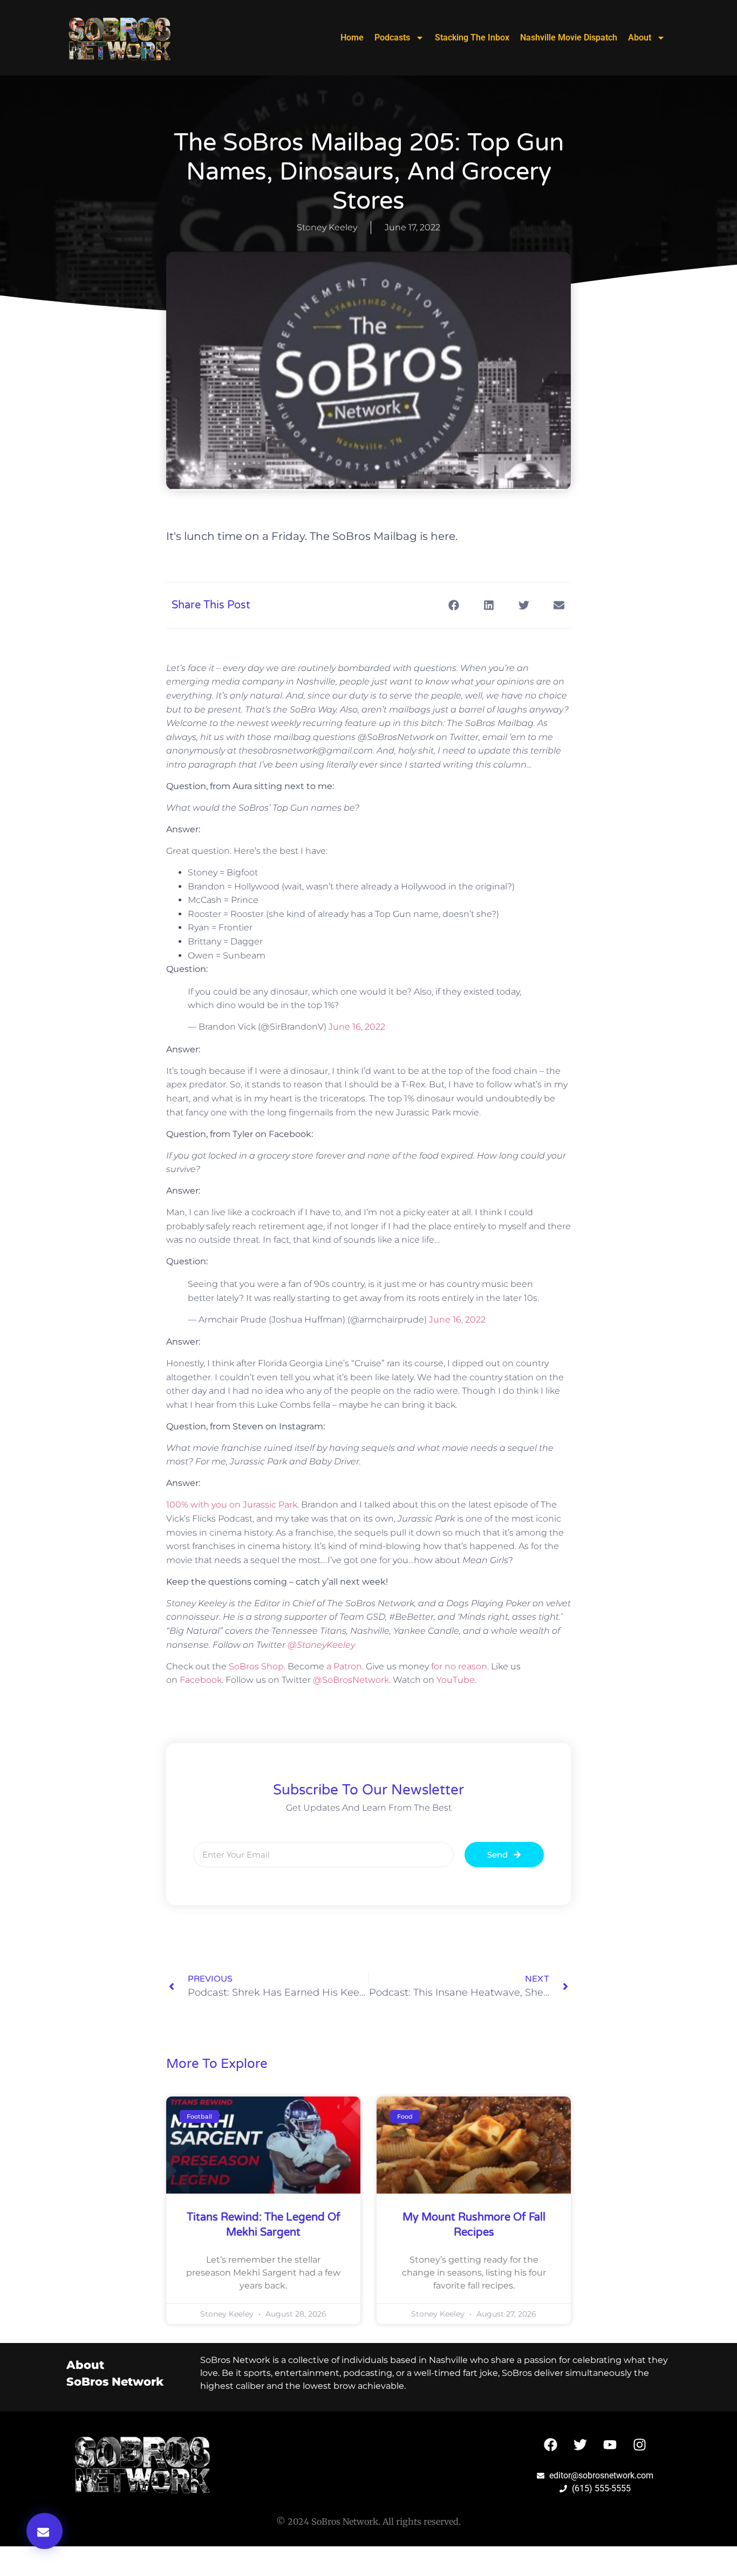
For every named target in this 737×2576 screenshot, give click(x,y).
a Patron (344, 1666)
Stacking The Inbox (472, 37)
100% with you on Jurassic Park (232, 1505)
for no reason (459, 1666)
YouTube (456, 1680)
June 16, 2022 (357, 1027)
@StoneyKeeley (321, 1645)
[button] (45, 2531)
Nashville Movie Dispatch (569, 37)
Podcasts (392, 37)
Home (352, 37)
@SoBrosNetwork (351, 1680)
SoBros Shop (256, 1666)
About (640, 37)
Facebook (201, 1680)
